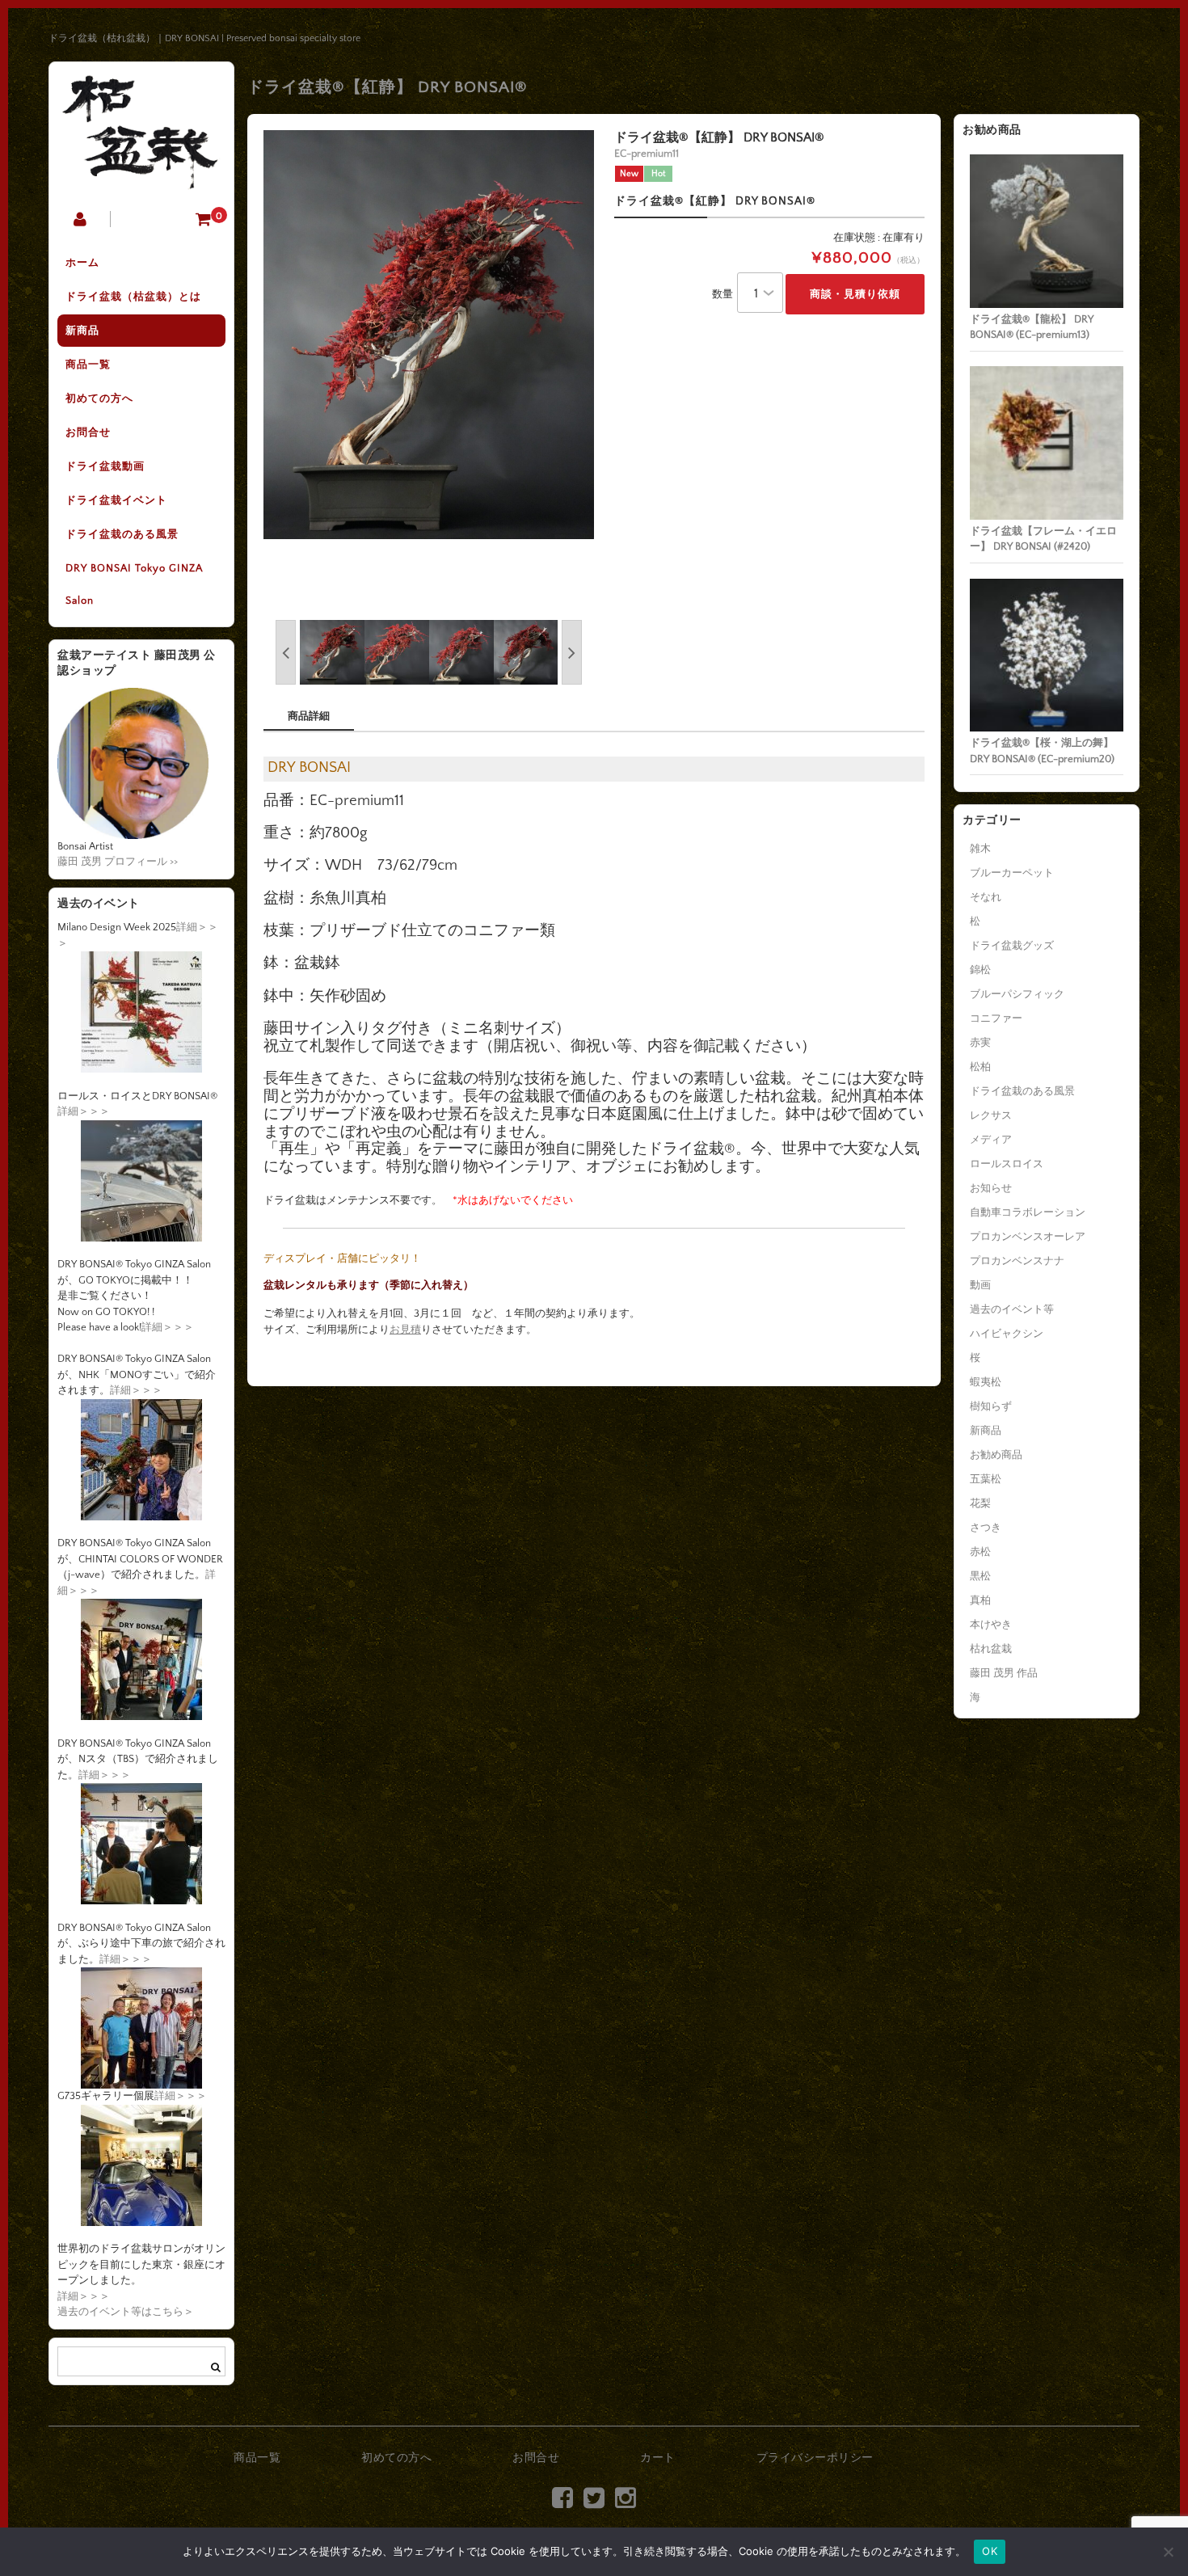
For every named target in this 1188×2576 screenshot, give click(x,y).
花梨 (980, 1503)
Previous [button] (286, 652)
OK (990, 2551)
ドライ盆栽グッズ (1012, 946)
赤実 (980, 1043)
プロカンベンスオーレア (1028, 1237)
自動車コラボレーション (1028, 1212)
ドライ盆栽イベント (116, 500)
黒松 (980, 1576)
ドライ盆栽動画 (105, 466)
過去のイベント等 (1012, 1309)
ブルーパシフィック (1017, 994)
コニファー (996, 1018)
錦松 (980, 970)
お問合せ (88, 432)
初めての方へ (99, 398)
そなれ (986, 897)
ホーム (82, 263)
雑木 (980, 849)
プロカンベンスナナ (1017, 1261)
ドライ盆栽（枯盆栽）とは (133, 297)
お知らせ (991, 1188)
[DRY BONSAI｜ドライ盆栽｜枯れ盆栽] (141, 178)
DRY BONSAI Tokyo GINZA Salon (134, 584)
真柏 (980, 1600)
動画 (980, 1285)
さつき (986, 1528)
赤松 (980, 1552)
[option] (429, 334)
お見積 (405, 1330)
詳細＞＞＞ (84, 1111)
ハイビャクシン (1007, 1334)
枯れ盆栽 (991, 1649)
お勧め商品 (996, 1455)
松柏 (980, 1067)
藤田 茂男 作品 (1004, 1673)
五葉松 (986, 1479)
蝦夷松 (986, 1382)
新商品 (82, 331)
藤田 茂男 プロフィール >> (118, 862)
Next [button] (572, 652)
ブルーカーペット (1012, 873)
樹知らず (991, 1406)
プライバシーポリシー (815, 2458)
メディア (991, 1140)
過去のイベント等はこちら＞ (126, 2312)
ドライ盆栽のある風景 (122, 534)
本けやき (991, 1625)
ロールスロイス (1007, 1164)
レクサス (991, 1115)
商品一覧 (88, 365)
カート (658, 2458)
